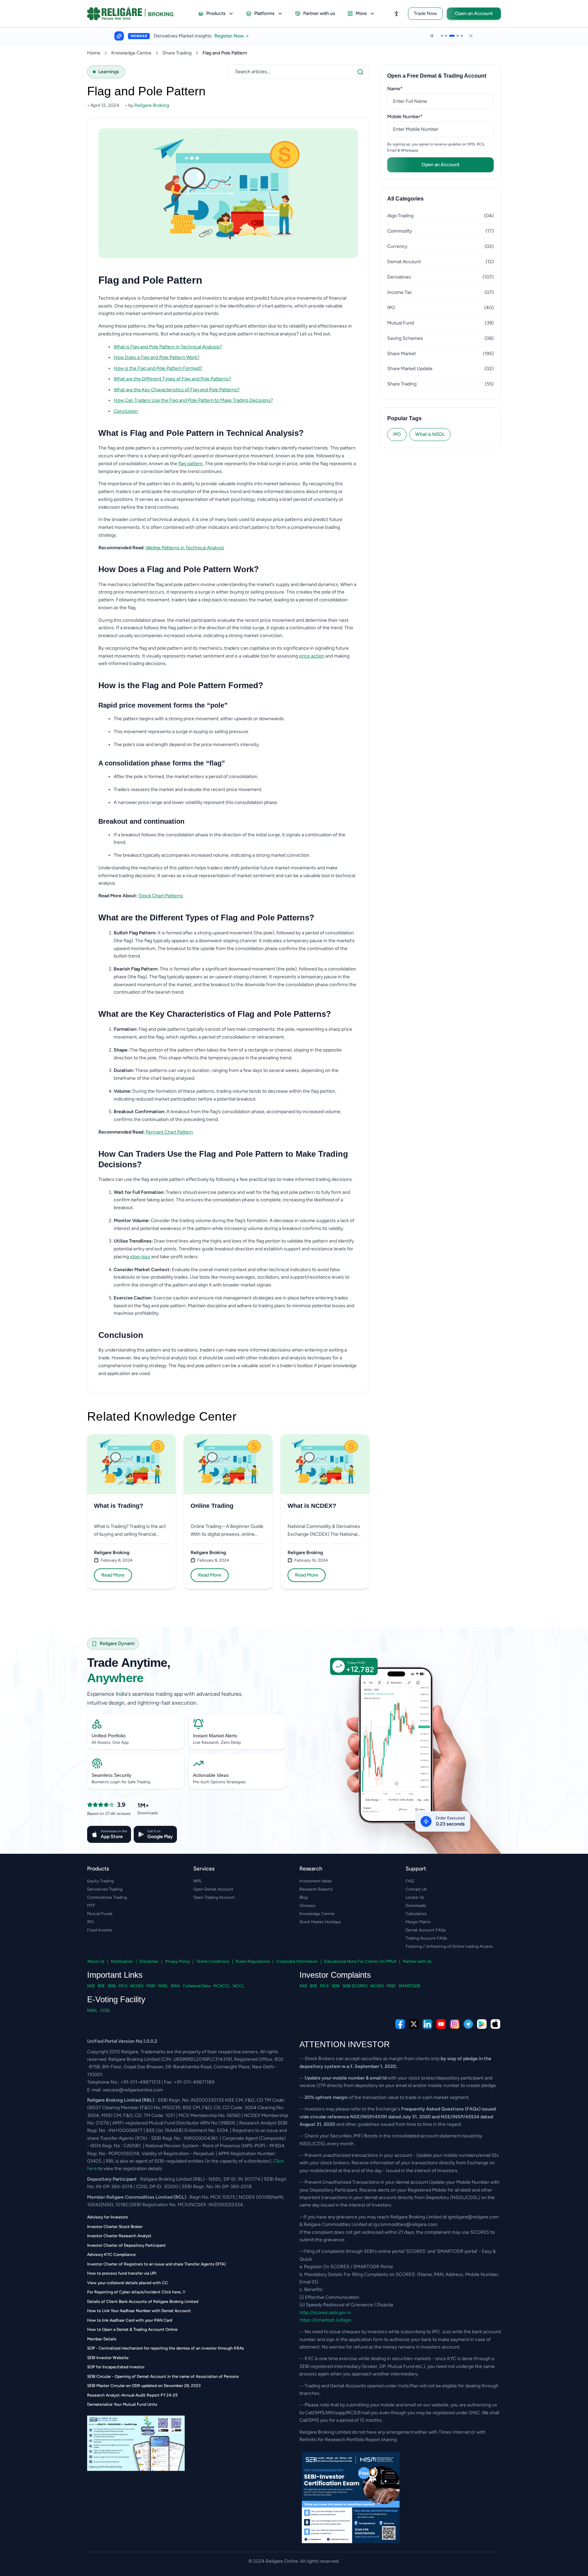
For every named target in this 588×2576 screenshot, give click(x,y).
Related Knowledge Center (162, 1417)
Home (94, 53)
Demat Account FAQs (426, 1930)
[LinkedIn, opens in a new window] (427, 2024)
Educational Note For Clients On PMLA (360, 1961)
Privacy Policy (177, 1961)
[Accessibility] (396, 14)
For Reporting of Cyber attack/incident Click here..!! (136, 2292)
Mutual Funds (100, 1914)
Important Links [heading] (115, 1975)
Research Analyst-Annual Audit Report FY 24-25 (132, 2395)
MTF (91, 1906)
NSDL (92, 2010)
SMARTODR (410, 1986)
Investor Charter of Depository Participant (126, 2245)
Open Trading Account (214, 1897)
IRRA (175, 1986)
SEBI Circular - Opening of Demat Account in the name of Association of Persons (163, 2376)
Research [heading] (311, 1869)
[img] (402, 1760)
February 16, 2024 (311, 1560)
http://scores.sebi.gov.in (325, 2313)
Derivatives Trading (105, 1889)
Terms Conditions (213, 1961)
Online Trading (212, 1506)
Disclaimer (149, 1961)
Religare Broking (112, 1553)
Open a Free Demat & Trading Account (437, 76)
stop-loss (140, 1257)
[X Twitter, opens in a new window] (414, 2024)
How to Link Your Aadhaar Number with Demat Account (139, 2311)
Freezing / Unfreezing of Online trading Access (449, 1946)
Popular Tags (404, 418)
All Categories (405, 199)
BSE (101, 1986)
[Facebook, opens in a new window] (400, 2024)
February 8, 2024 (117, 1560)
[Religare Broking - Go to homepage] (136, 14)
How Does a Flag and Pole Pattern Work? (157, 357)
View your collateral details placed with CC (128, 2283)
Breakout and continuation (141, 821)
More (361, 13)
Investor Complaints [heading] (335, 1975)
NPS (197, 1881)
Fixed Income (100, 1930)
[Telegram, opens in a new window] (468, 2024)
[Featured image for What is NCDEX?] (325, 1464)
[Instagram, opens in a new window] (455, 2024)
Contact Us (416, 1889)
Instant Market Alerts (215, 1736)
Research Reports (316, 1889)
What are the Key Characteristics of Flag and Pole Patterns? (177, 390)
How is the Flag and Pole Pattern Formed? (158, 368)
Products (216, 13)
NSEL (163, 1986)
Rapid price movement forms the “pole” (163, 705)
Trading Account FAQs (426, 1938)
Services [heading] (204, 1869)
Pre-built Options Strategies (219, 1782)
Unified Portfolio (109, 1736)
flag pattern (191, 464)
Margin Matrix (418, 1922)
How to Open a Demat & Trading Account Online (132, 2329)
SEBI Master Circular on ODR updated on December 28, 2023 (144, 2386)
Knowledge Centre (131, 53)
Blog (304, 1897)
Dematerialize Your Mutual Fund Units (122, 2404)
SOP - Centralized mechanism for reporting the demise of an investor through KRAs (166, 2348)
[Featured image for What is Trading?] (131, 1464)
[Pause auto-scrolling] (432, 36)
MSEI (151, 1986)
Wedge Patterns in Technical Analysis (185, 548)
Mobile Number (415, 116)
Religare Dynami (117, 1643)
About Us (96, 1961)
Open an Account (474, 13)
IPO (397, 434)
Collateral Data (197, 1986)
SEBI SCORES (355, 1986)
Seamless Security (111, 1775)
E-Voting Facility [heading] (116, 1999)
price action (312, 656)
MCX (123, 1986)
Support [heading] (416, 1869)
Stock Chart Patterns (161, 896)
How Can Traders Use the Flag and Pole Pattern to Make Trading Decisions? (193, 400)
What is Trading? (119, 1506)
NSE (91, 1986)
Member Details (102, 2339)
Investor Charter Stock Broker (115, 2227)
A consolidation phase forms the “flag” (162, 763)
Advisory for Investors (108, 2217)
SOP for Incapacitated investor (116, 2367)
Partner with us (319, 13)
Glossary (307, 1906)
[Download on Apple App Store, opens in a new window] (495, 2024)
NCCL (238, 1986)
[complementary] (294, 2024)
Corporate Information (297, 1961)
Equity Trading (100, 1881)
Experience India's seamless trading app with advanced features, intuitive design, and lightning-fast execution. (165, 1698)
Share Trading (177, 53)
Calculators (416, 1914)
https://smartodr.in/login (325, 2320)
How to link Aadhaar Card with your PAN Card (130, 2320)
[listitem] (236, 347)
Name (405, 89)
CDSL (105, 2010)
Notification (122, 1961)
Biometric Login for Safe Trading (121, 1782)
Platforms (264, 13)
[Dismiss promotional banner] (471, 36)
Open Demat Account (213, 1889)
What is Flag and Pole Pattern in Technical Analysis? (168, 347)
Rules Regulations (253, 1961)
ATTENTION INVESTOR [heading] (345, 2044)
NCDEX (137, 1986)
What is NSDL (430, 434)
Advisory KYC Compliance (111, 2255)
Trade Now (425, 13)
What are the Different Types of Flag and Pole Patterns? (172, 379)
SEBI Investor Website (108, 2358)
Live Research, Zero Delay (217, 1742)
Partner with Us (417, 1961)
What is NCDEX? (312, 1506)
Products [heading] (98, 1869)
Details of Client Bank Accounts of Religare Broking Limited (143, 2302)
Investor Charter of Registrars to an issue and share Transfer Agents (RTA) (156, 2264)
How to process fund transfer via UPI (122, 2273)
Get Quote (274, 36)
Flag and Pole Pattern (225, 53)
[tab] (442, 36)
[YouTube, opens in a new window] (441, 2024)
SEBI (112, 1986)
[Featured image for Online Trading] (228, 1464)
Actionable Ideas (211, 1775)
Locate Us (415, 1897)
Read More (113, 1575)
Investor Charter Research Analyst (119, 2236)
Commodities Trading (107, 1897)
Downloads (416, 1906)
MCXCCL (222, 1986)
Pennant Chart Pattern (169, 1132)
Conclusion (126, 411)
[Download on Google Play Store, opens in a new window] (482, 2024)
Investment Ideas (316, 1881)
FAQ (410, 1881)
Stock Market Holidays (320, 1922)
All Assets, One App (110, 1742)
